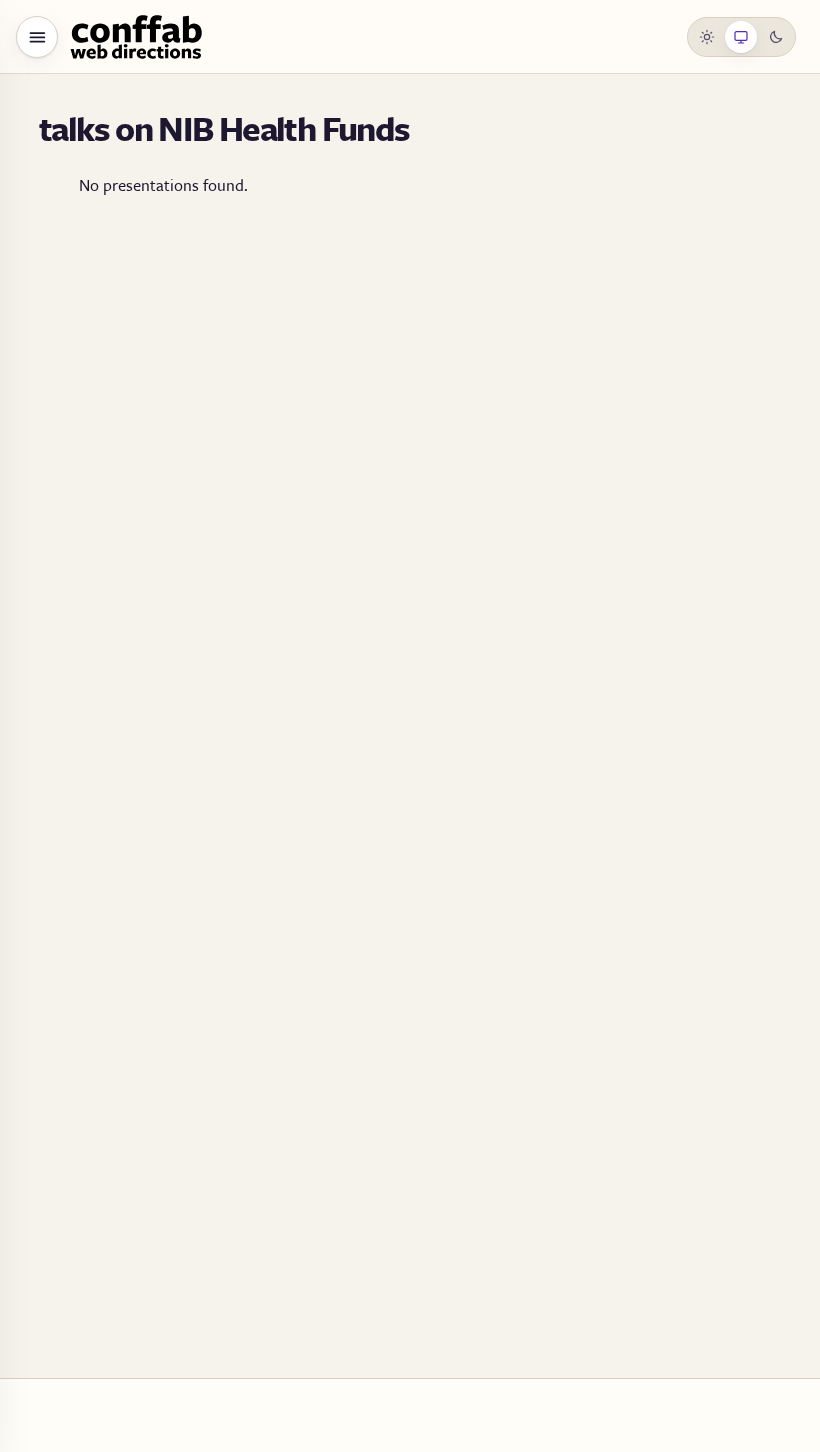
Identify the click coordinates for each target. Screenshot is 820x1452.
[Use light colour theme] (707, 37)
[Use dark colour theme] (776, 37)
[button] (37, 37)
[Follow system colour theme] (741, 37)
